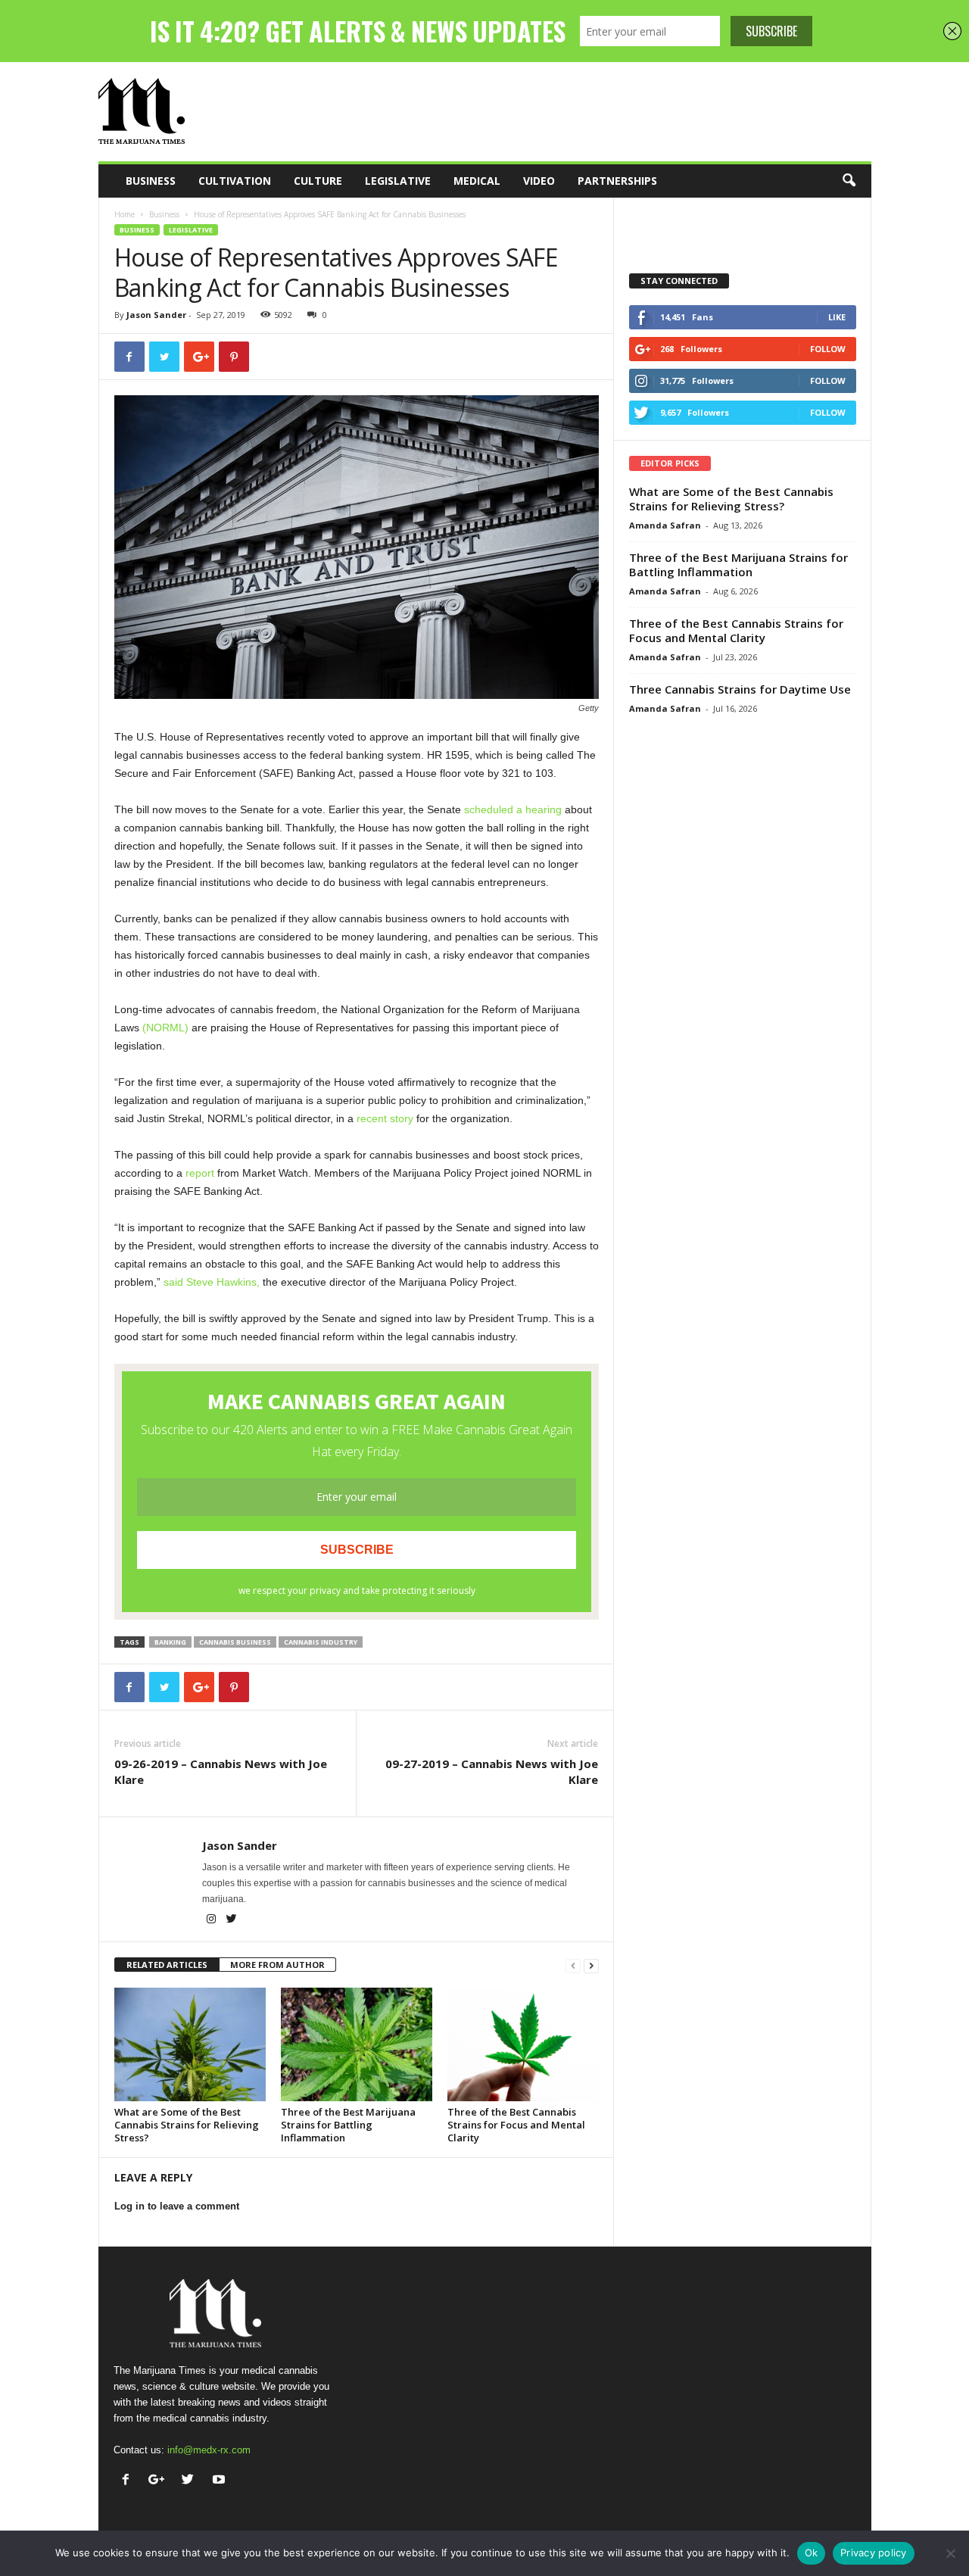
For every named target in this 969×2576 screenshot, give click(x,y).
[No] (950, 2553)
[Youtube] (221, 2481)
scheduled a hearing (513, 809)
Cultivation (235, 181)
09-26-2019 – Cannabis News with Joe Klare (221, 1771)
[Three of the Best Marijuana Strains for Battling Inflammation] (357, 2044)
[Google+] (160, 2481)
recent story (385, 1118)
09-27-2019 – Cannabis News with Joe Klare (492, 1771)
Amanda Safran (665, 525)
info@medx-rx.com (209, 2450)
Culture (318, 181)
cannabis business (235, 1642)
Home (125, 214)
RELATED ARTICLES (167, 1965)
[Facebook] (129, 2481)
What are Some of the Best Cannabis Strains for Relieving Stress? (187, 2125)
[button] (849, 181)
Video (539, 181)
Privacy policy (874, 2553)
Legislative (398, 181)
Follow (828, 349)
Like (837, 317)
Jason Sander (156, 315)
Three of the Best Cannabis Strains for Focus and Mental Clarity (516, 2125)
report (200, 1173)
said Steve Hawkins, (212, 1282)
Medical (477, 181)
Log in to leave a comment (177, 2206)
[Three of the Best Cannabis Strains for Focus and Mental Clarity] (523, 2044)
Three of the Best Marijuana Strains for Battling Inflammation (348, 2125)
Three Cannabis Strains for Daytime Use (740, 689)
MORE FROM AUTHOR (277, 1965)
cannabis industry (321, 1642)
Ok (812, 2553)
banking (170, 1642)
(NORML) (165, 1028)
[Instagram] (212, 1920)
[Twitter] (232, 1920)
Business (151, 181)
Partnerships (617, 181)
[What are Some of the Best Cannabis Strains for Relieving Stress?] (190, 2044)
